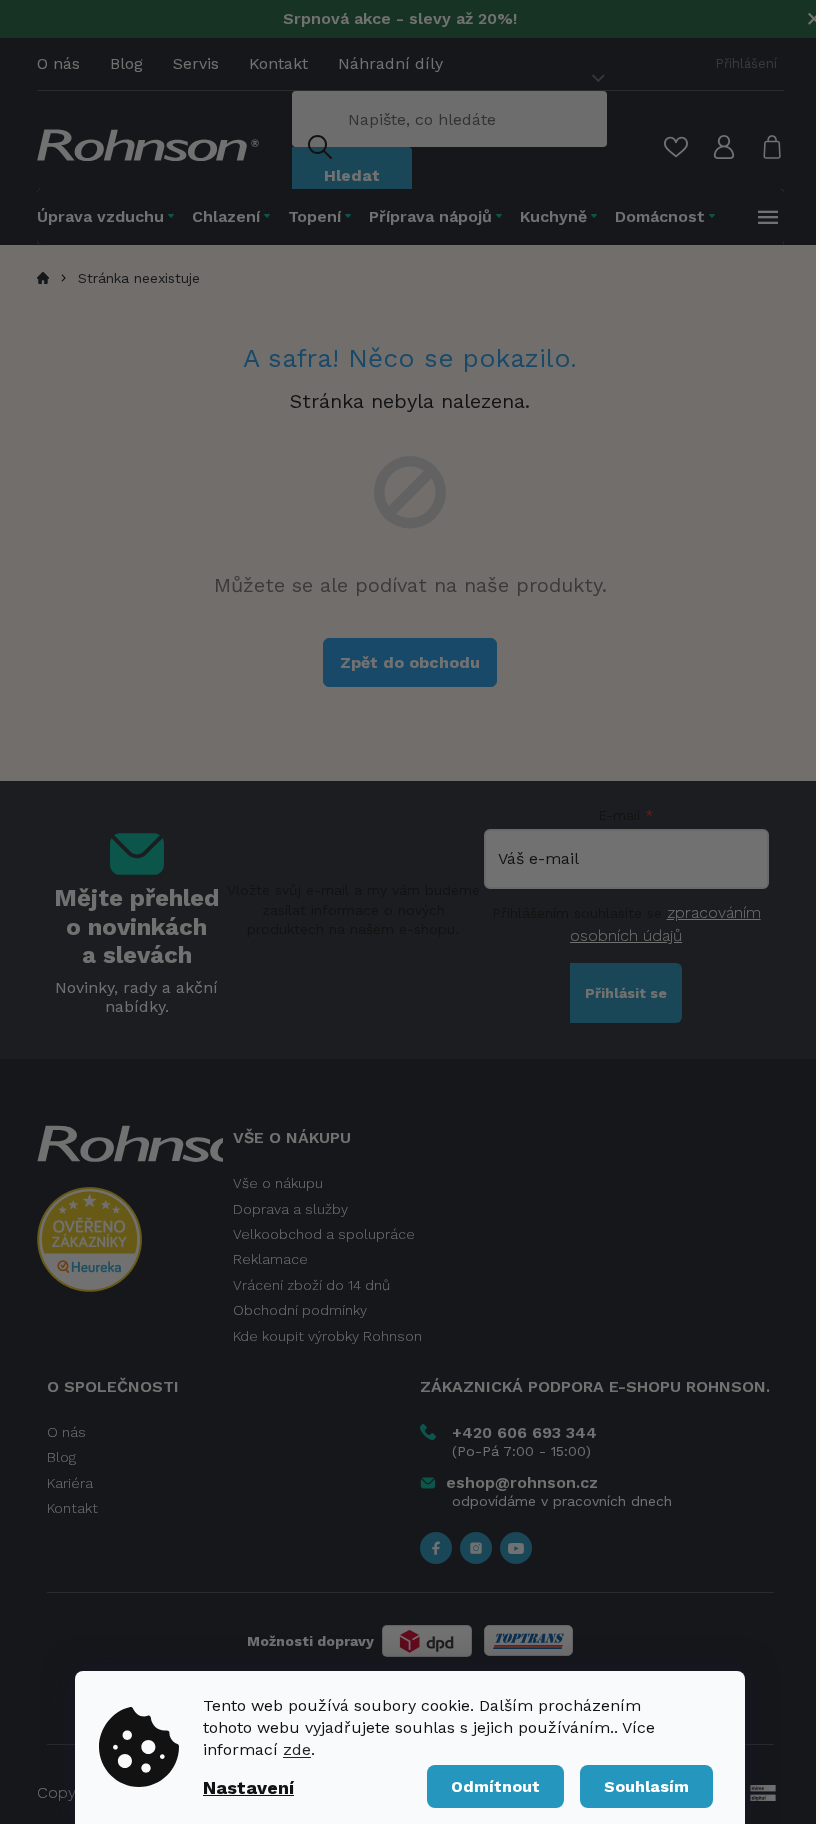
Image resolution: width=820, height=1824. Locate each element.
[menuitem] (110, 216)
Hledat (352, 175)
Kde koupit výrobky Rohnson (327, 1336)
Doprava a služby (290, 1209)
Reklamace (270, 1259)
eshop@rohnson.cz (522, 1482)
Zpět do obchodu (410, 662)
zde (297, 1749)
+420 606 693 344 (524, 1432)
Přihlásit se (626, 993)
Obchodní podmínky (300, 1310)
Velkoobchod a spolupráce (324, 1234)
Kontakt (278, 63)
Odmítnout (495, 1786)
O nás (58, 63)
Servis (196, 63)
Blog (126, 63)
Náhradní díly (390, 63)
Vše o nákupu (278, 1183)
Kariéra (70, 1483)
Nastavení (248, 1787)
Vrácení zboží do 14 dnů (311, 1285)
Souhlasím (646, 1786)
